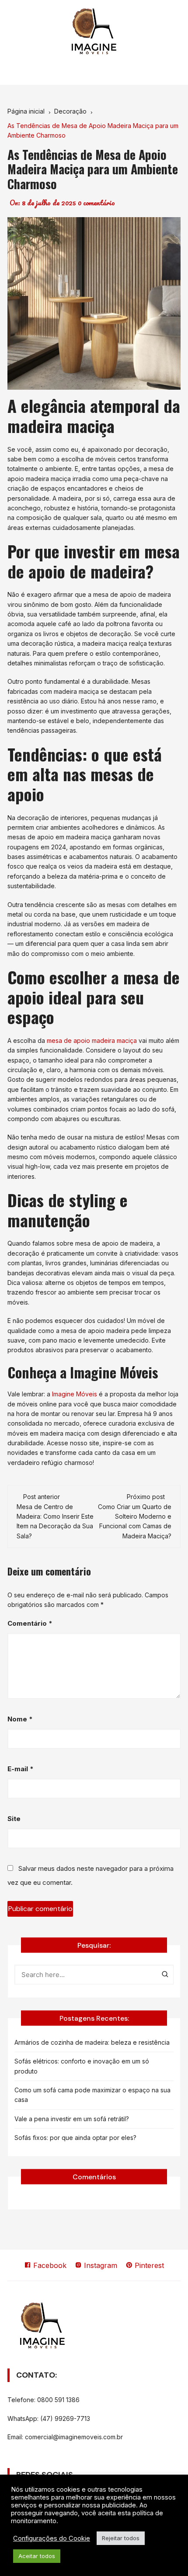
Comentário (30, 1623)
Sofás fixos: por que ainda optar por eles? (75, 2138)
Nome (20, 1719)
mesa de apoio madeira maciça (92, 1040)
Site (14, 1819)
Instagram (99, 2265)
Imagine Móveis (75, 1394)
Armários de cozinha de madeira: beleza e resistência (92, 2042)
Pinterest (148, 2265)
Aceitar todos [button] (37, 2556)
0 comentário (96, 203)
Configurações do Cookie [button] (52, 2538)
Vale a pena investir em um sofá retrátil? (72, 2119)
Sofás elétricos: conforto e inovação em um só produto (82, 2066)
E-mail (21, 1769)
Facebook (49, 2265)
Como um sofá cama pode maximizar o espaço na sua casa (92, 2095)
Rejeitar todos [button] (121, 2538)
